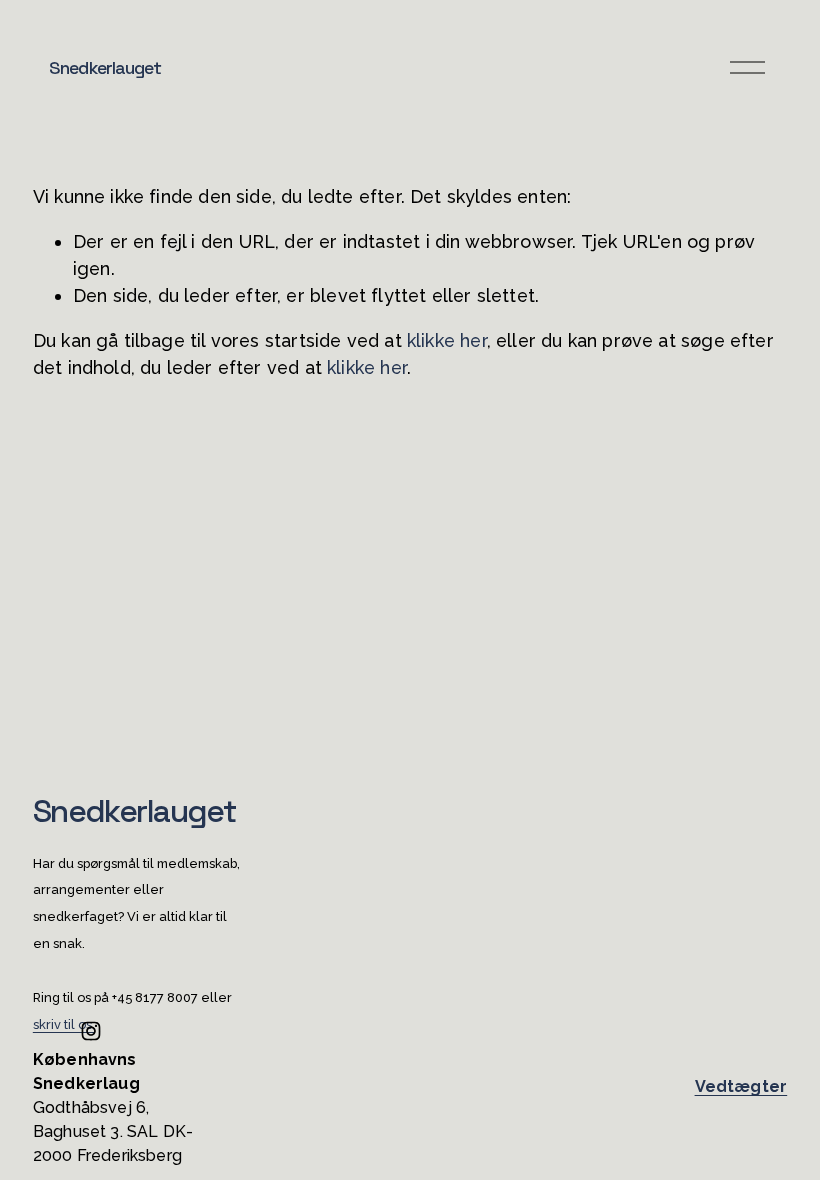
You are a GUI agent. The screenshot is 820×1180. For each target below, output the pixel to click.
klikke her (447, 340)
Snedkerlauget (105, 67)
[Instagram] (91, 1031)
